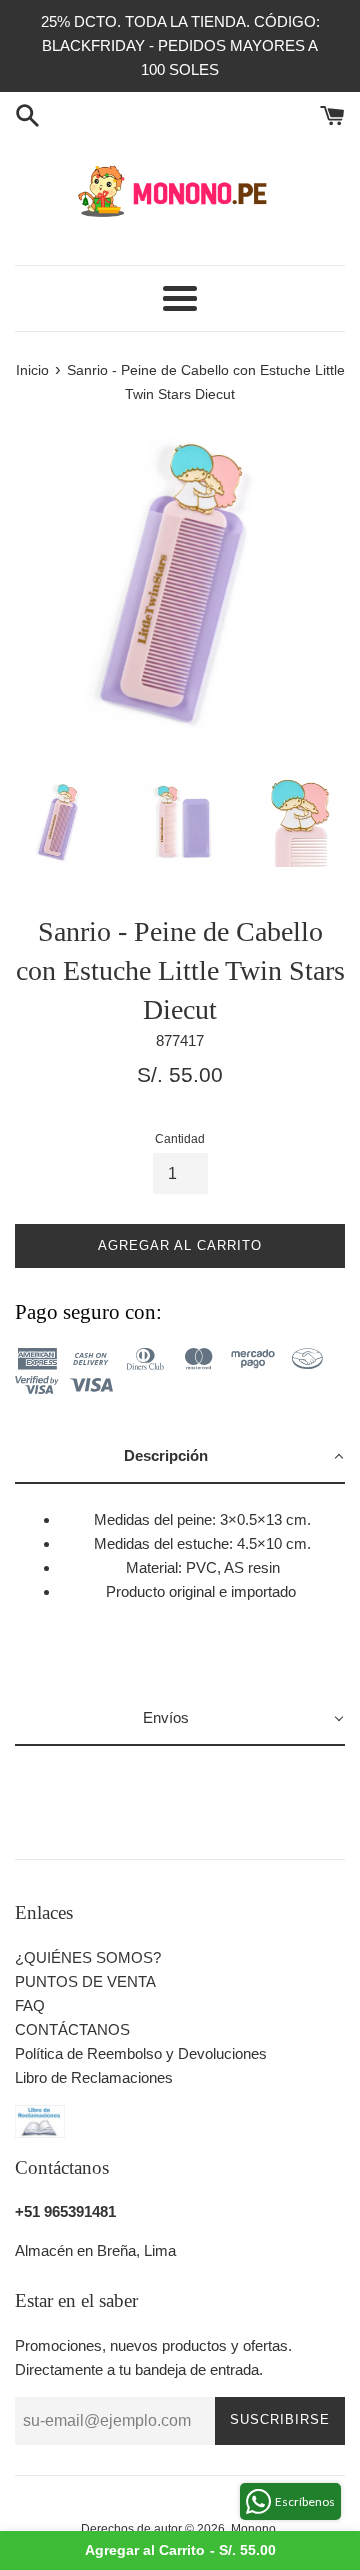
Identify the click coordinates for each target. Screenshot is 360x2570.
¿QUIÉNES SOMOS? (88, 1957)
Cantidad (180, 1139)
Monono (253, 2529)
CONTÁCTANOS (72, 2029)
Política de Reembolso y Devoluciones (141, 2053)
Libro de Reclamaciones (94, 2077)
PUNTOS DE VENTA (85, 1981)
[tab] (180, 1457)
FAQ (30, 2005)
